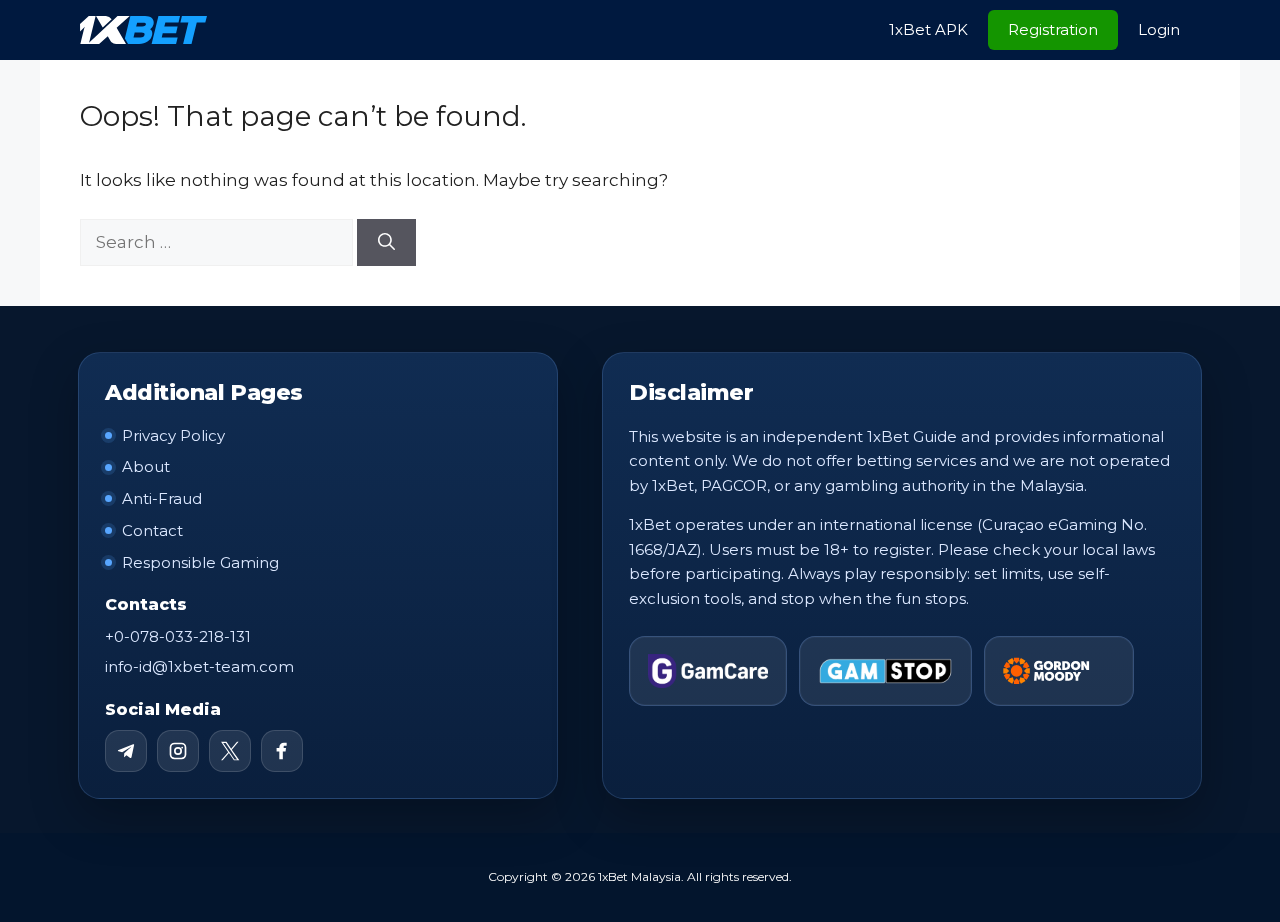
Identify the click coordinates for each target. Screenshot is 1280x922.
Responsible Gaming (200, 562)
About (146, 466)
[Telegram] (126, 751)
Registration (1053, 29)
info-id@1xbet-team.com (199, 666)
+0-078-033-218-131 (178, 636)
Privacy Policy (173, 435)
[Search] (386, 243)
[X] (230, 751)
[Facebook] (282, 751)
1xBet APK (928, 29)
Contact (152, 530)
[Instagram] (178, 751)
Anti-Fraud (162, 498)
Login (1159, 29)
